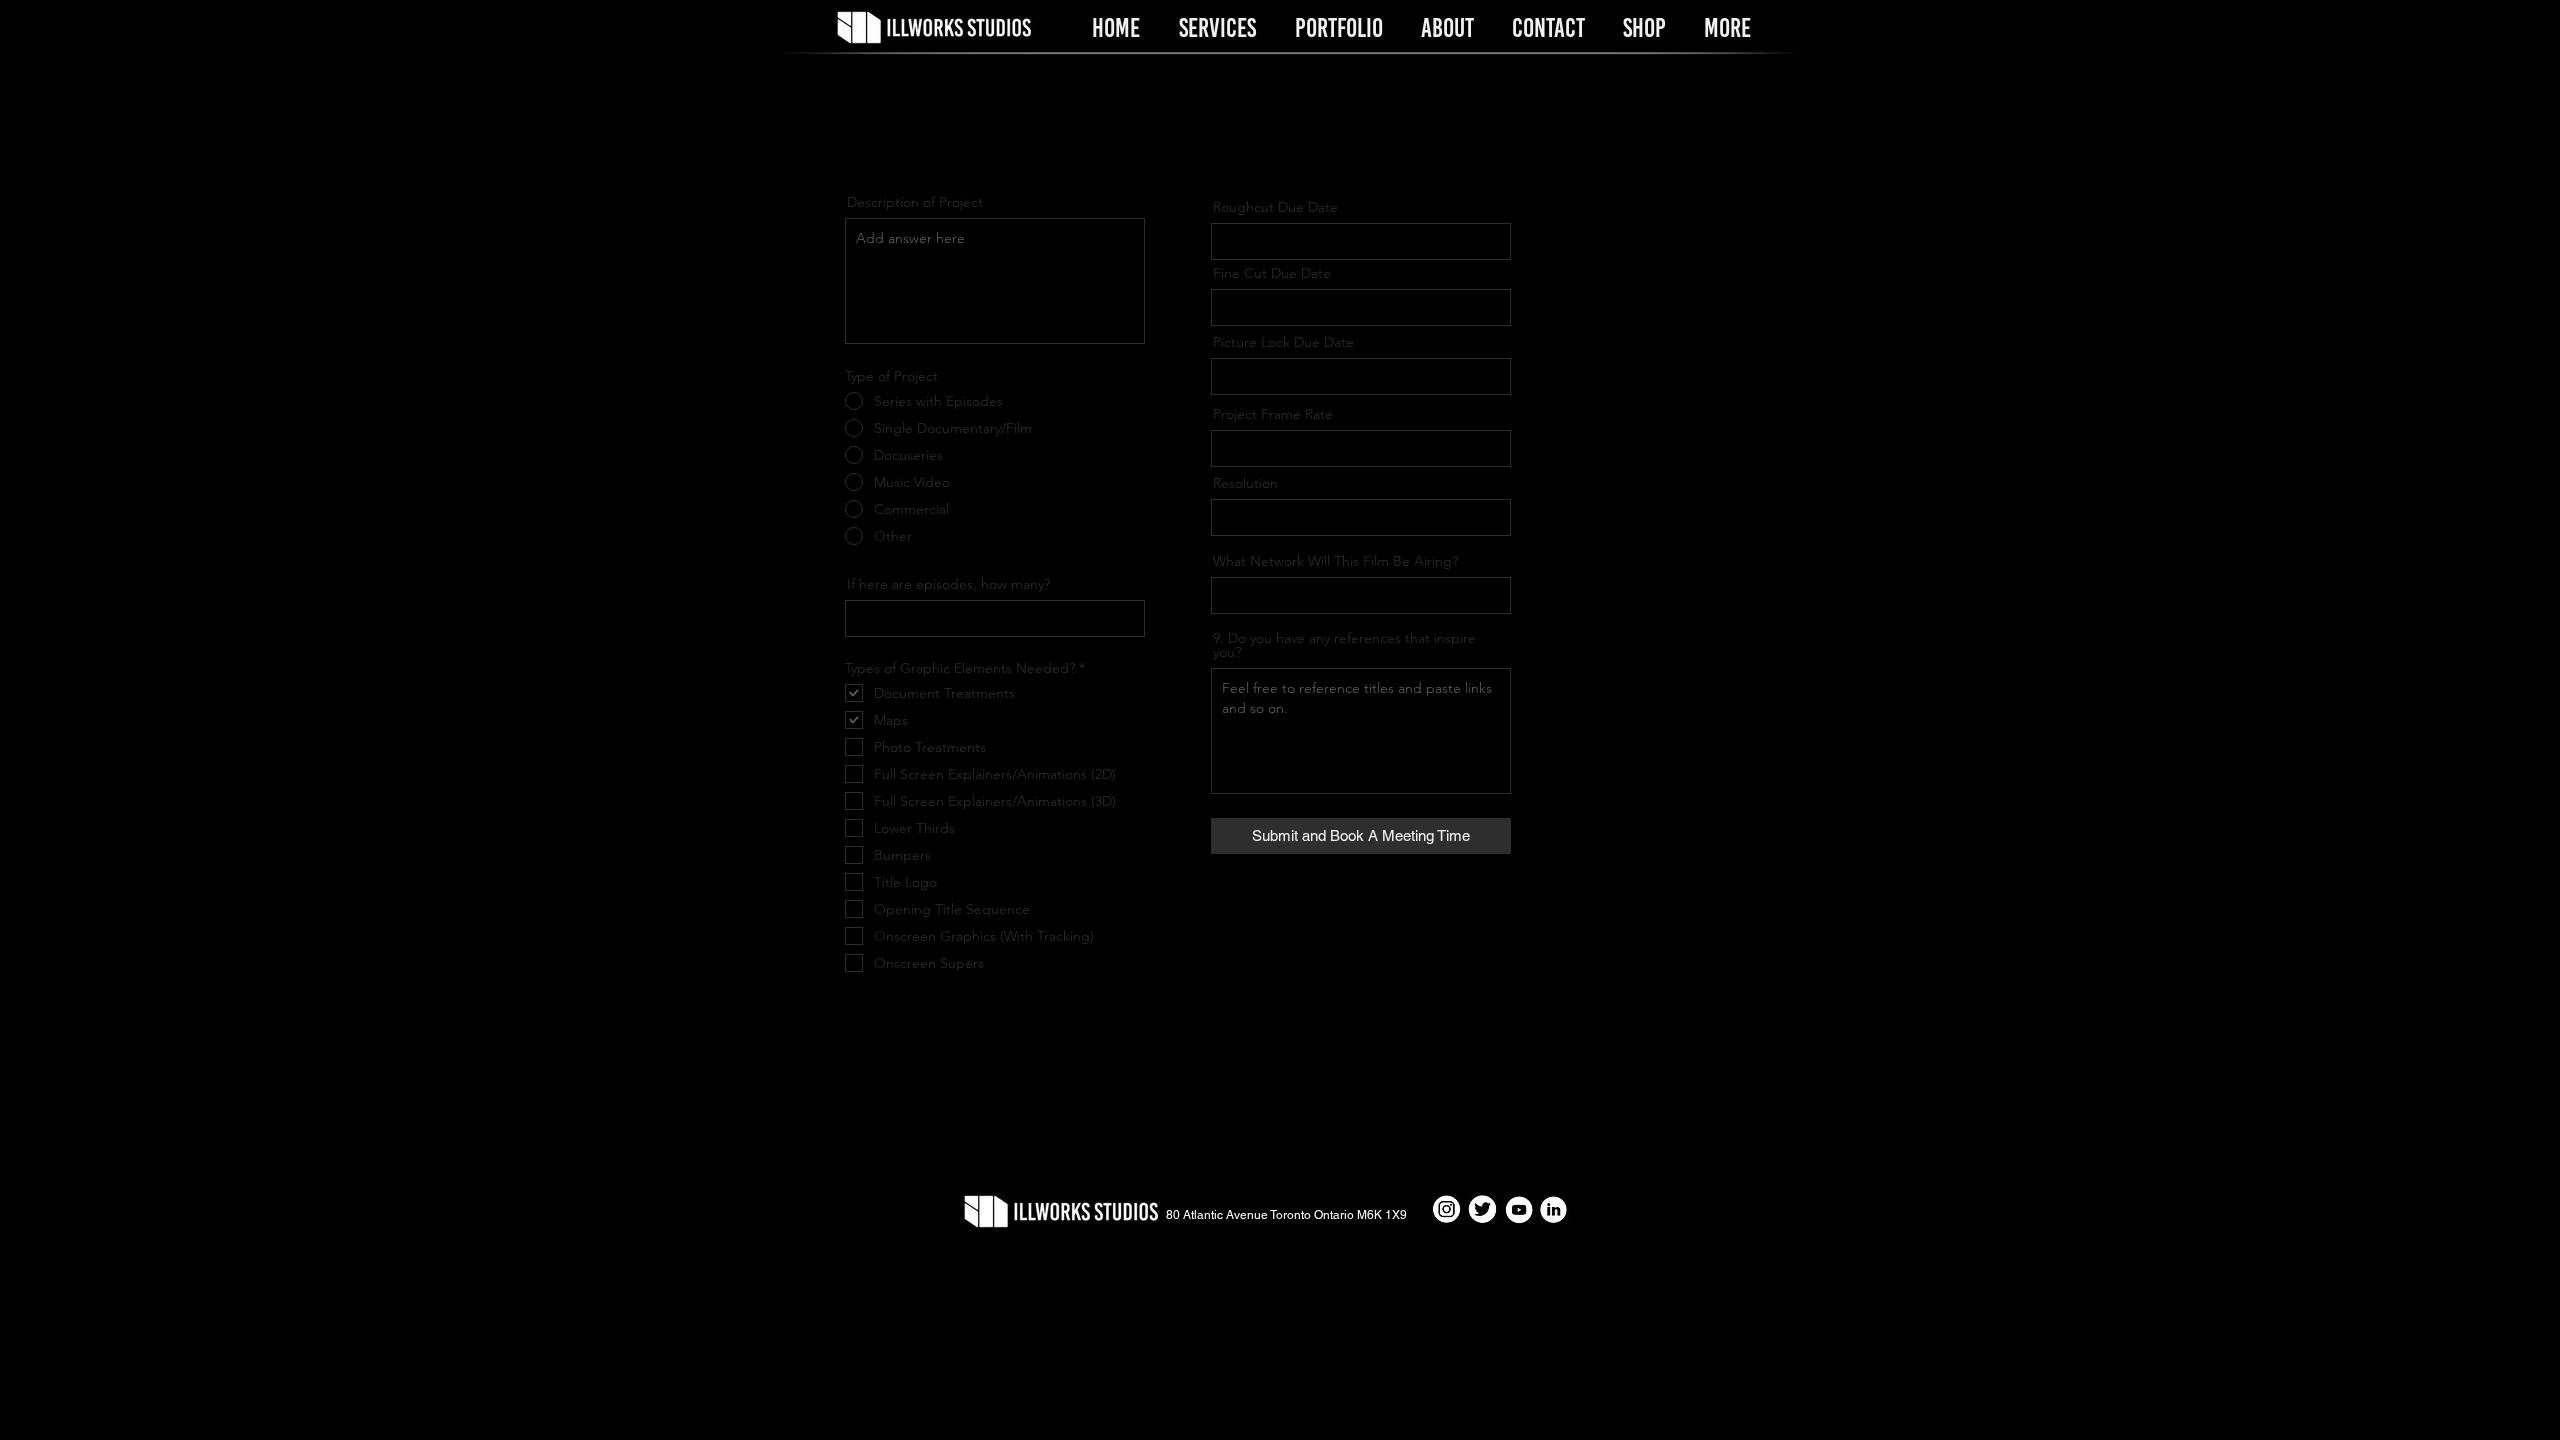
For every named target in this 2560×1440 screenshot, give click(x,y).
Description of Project (915, 202)
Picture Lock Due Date (1283, 342)
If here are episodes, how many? (948, 584)
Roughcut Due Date (1275, 207)
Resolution (1245, 483)
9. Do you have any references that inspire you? (1344, 645)
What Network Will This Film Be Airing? (1335, 561)
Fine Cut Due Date (1272, 273)
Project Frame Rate (1273, 414)
